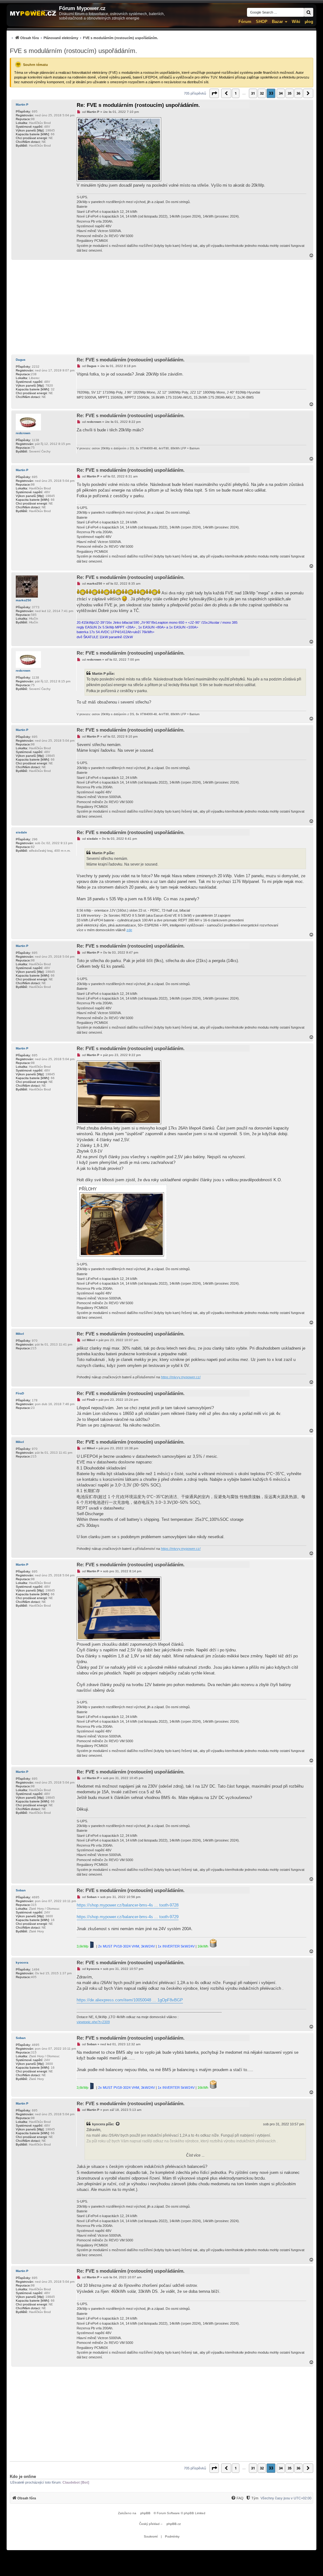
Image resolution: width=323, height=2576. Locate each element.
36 (298, 93)
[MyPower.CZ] (33, 13)
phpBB (145, 2513)
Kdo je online (23, 2477)
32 (262, 93)
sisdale (21, 832)
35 (290, 93)
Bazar (277, 22)
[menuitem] (84, 38)
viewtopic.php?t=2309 (93, 2022)
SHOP (262, 22)
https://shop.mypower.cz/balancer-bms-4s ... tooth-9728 (128, 1905)
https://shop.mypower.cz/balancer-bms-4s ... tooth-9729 (128, 1917)
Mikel (20, 1334)
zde (129, 930)
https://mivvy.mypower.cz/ (181, 1377)
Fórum (245, 22)
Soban (21, 1890)
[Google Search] (308, 12)
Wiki (296, 22)
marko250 (23, 600)
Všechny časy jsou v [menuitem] (286, 2498)
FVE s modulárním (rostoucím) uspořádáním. (73, 51)
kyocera (22, 1963)
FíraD (20, 1393)
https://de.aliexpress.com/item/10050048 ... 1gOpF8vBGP (130, 2000)
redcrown (23, 433)
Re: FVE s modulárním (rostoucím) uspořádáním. (138, 105)
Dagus (21, 360)
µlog (309, 22)
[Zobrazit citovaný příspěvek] (118, 2124)
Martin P (22, 105)
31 (253, 93)
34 (281, 93)
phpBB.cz (174, 2524)
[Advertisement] (161, 307)
